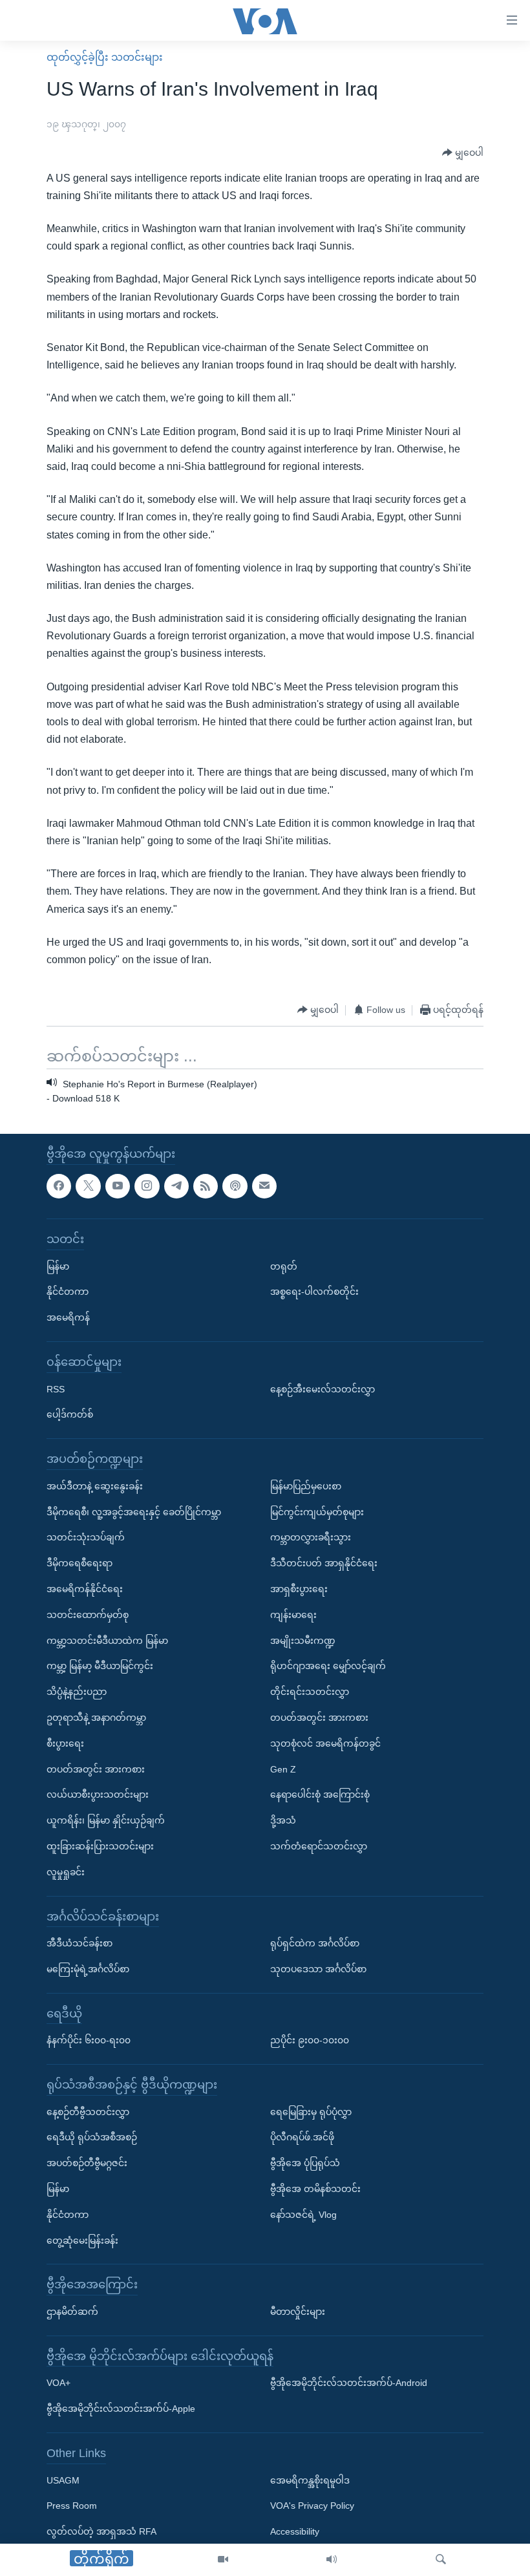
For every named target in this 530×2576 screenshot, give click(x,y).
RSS (56, 1389)
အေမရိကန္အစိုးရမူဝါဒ (310, 2480)
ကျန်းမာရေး (293, 1615)
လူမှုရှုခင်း (66, 1872)
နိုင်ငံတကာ (68, 1292)
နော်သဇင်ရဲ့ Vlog (303, 2215)
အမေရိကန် (68, 1317)
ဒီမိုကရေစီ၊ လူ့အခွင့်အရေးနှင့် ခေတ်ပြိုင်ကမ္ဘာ (134, 1511)
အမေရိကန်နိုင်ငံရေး (85, 1589)
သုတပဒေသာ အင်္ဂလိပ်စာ (318, 1969)
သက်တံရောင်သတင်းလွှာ (319, 1846)
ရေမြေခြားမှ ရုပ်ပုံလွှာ (311, 2112)
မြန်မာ (58, 1266)
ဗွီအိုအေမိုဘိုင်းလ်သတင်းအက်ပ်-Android (349, 2383)
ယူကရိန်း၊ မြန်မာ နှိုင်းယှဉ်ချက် (106, 1820)
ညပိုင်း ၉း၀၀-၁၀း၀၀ (310, 2040)
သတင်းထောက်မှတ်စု (88, 1615)
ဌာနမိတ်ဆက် (72, 2312)
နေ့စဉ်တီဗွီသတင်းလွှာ (88, 2112)
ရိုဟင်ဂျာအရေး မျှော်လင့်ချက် (328, 1666)
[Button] (463, 153)
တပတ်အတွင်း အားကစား (96, 1769)
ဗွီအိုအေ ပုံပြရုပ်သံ (305, 2163)
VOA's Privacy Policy (312, 2506)
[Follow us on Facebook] (59, 1186)
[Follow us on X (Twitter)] (88, 1186)
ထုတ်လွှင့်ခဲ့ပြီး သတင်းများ (105, 57)
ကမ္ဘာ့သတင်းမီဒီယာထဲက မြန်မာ (107, 1640)
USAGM (63, 2480)
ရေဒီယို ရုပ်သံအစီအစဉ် (92, 2137)
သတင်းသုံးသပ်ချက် (86, 1537)
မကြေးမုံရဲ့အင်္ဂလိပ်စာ (88, 1969)
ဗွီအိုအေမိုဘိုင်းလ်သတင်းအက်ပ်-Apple (121, 2409)
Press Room (72, 2506)
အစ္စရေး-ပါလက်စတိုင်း (314, 1292)
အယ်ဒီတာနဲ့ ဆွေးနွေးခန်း (95, 1486)
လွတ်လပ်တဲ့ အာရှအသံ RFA (101, 2531)
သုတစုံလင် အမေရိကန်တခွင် (325, 1743)
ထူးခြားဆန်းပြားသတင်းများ (100, 1846)
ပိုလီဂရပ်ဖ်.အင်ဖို (302, 2137)
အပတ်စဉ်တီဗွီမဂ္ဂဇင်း (87, 2163)
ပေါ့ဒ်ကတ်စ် (70, 1414)
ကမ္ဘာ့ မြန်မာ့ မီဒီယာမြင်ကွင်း (100, 1666)
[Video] (223, 2560)
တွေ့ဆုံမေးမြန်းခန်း (82, 2241)
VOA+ (58, 2383)
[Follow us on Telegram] (176, 1186)
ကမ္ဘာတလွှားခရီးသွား (311, 1537)
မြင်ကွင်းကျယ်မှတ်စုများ (317, 1511)
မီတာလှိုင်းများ (298, 2312)
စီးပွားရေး (65, 1743)
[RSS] (206, 1186)
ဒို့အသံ (283, 1820)
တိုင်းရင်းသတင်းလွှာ (310, 1692)
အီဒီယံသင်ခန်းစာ (79, 1943)
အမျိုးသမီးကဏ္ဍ (303, 1640)
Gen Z (283, 1769)
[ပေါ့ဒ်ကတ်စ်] (235, 1186)
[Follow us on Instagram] (147, 1186)
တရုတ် (284, 1266)
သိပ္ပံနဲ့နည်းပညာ (77, 1692)
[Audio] (332, 2560)
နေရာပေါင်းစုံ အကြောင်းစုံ (320, 1794)
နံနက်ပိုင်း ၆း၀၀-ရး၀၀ (89, 2040)
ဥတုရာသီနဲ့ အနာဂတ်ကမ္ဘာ (96, 1718)
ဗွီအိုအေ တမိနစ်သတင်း (315, 2189)
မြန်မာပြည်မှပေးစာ (306, 1486)
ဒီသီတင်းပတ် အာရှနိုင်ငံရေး (324, 1563)
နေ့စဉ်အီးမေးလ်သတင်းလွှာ (323, 1389)
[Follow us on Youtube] (118, 1186)
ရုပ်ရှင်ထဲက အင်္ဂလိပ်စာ (315, 1943)
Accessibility (295, 2531)
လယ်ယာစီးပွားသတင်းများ (98, 1794)
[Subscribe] (264, 1186)
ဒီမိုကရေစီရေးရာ (79, 1563)
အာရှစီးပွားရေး (299, 1589)
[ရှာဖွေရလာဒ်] (441, 2560)
